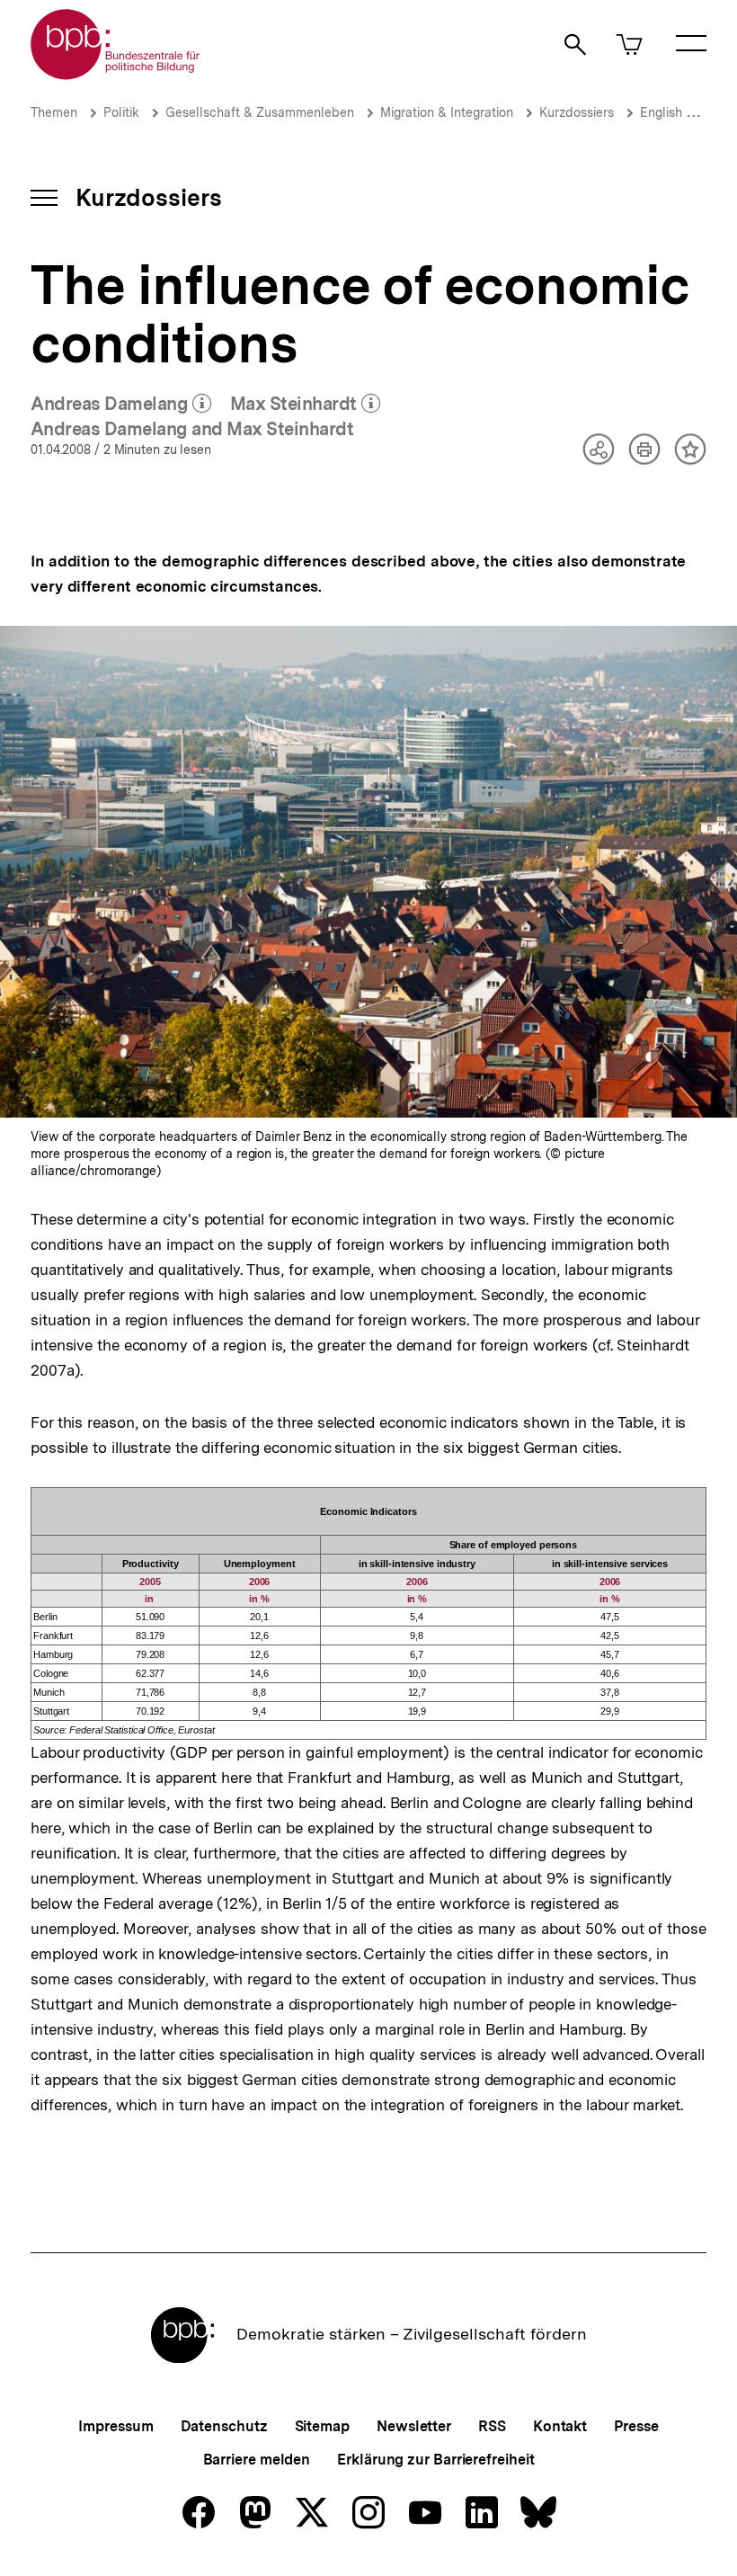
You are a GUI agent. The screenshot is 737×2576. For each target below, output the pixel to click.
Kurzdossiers (577, 112)
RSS (492, 2426)
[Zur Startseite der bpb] (116, 74)
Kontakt (560, 2426)
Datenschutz (224, 2426)
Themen (54, 112)
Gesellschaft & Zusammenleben (260, 112)
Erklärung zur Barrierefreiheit (435, 2460)
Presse (636, 2426)
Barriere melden (257, 2460)
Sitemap (322, 2426)
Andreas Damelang (121, 405)
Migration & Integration (447, 112)
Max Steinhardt (306, 405)
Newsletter (414, 2426)
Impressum (115, 2426)
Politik (121, 112)
